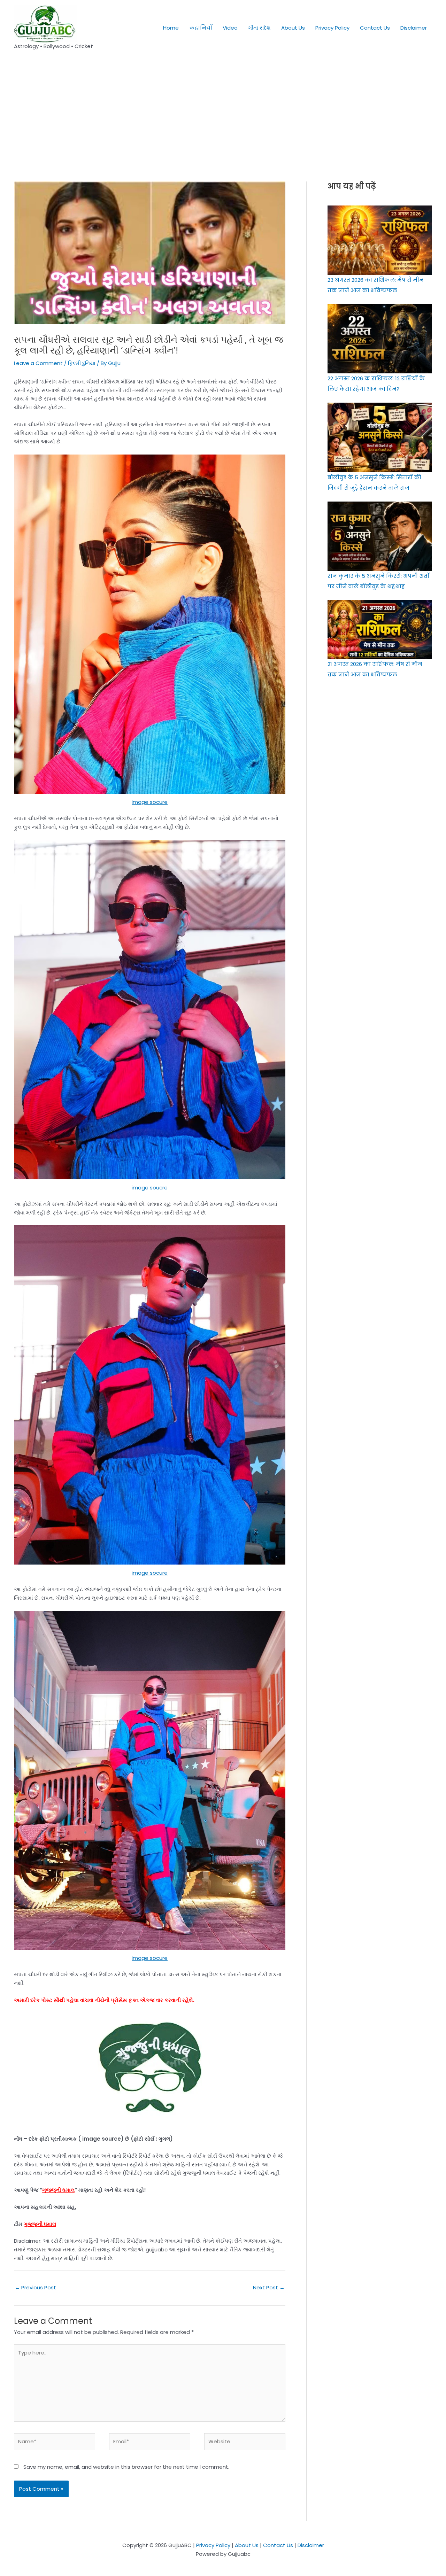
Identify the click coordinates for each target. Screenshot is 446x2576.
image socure (150, 802)
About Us (293, 28)
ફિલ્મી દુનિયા (82, 363)
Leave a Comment (38, 363)
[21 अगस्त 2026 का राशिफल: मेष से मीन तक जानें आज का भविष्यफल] (380, 629)
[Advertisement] (223, 108)
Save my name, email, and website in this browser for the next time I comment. (126, 2467)
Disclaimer (414, 28)
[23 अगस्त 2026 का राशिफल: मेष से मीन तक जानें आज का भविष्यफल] (380, 240)
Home (171, 28)
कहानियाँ (201, 28)
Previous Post (35, 2287)
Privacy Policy (332, 28)
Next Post (269, 2287)
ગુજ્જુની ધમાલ (58, 2190)
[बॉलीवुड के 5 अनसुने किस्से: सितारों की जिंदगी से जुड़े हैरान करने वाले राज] (380, 437)
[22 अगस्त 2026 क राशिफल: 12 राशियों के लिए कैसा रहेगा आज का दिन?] (380, 339)
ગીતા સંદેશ (259, 28)
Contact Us (375, 28)
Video (230, 28)
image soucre (150, 1188)
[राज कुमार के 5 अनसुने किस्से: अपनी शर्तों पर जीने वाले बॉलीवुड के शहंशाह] (380, 536)
